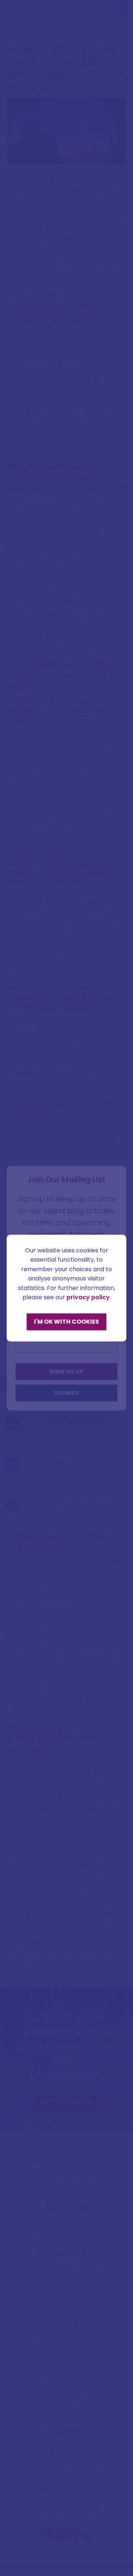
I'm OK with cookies (66, 1322)
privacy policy (88, 1298)
